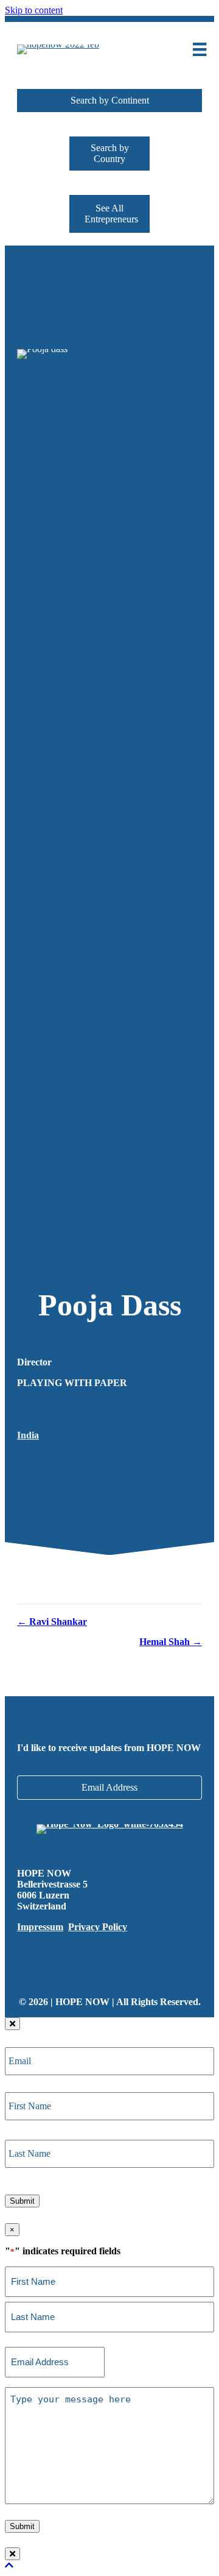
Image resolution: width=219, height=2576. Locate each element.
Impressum (40, 1927)
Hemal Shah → (171, 1642)
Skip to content (34, 10)
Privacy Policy (98, 1927)
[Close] (12, 2024)
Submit (22, 2201)
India (28, 1435)
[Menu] (200, 49)
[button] (109, 101)
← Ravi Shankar (52, 1622)
